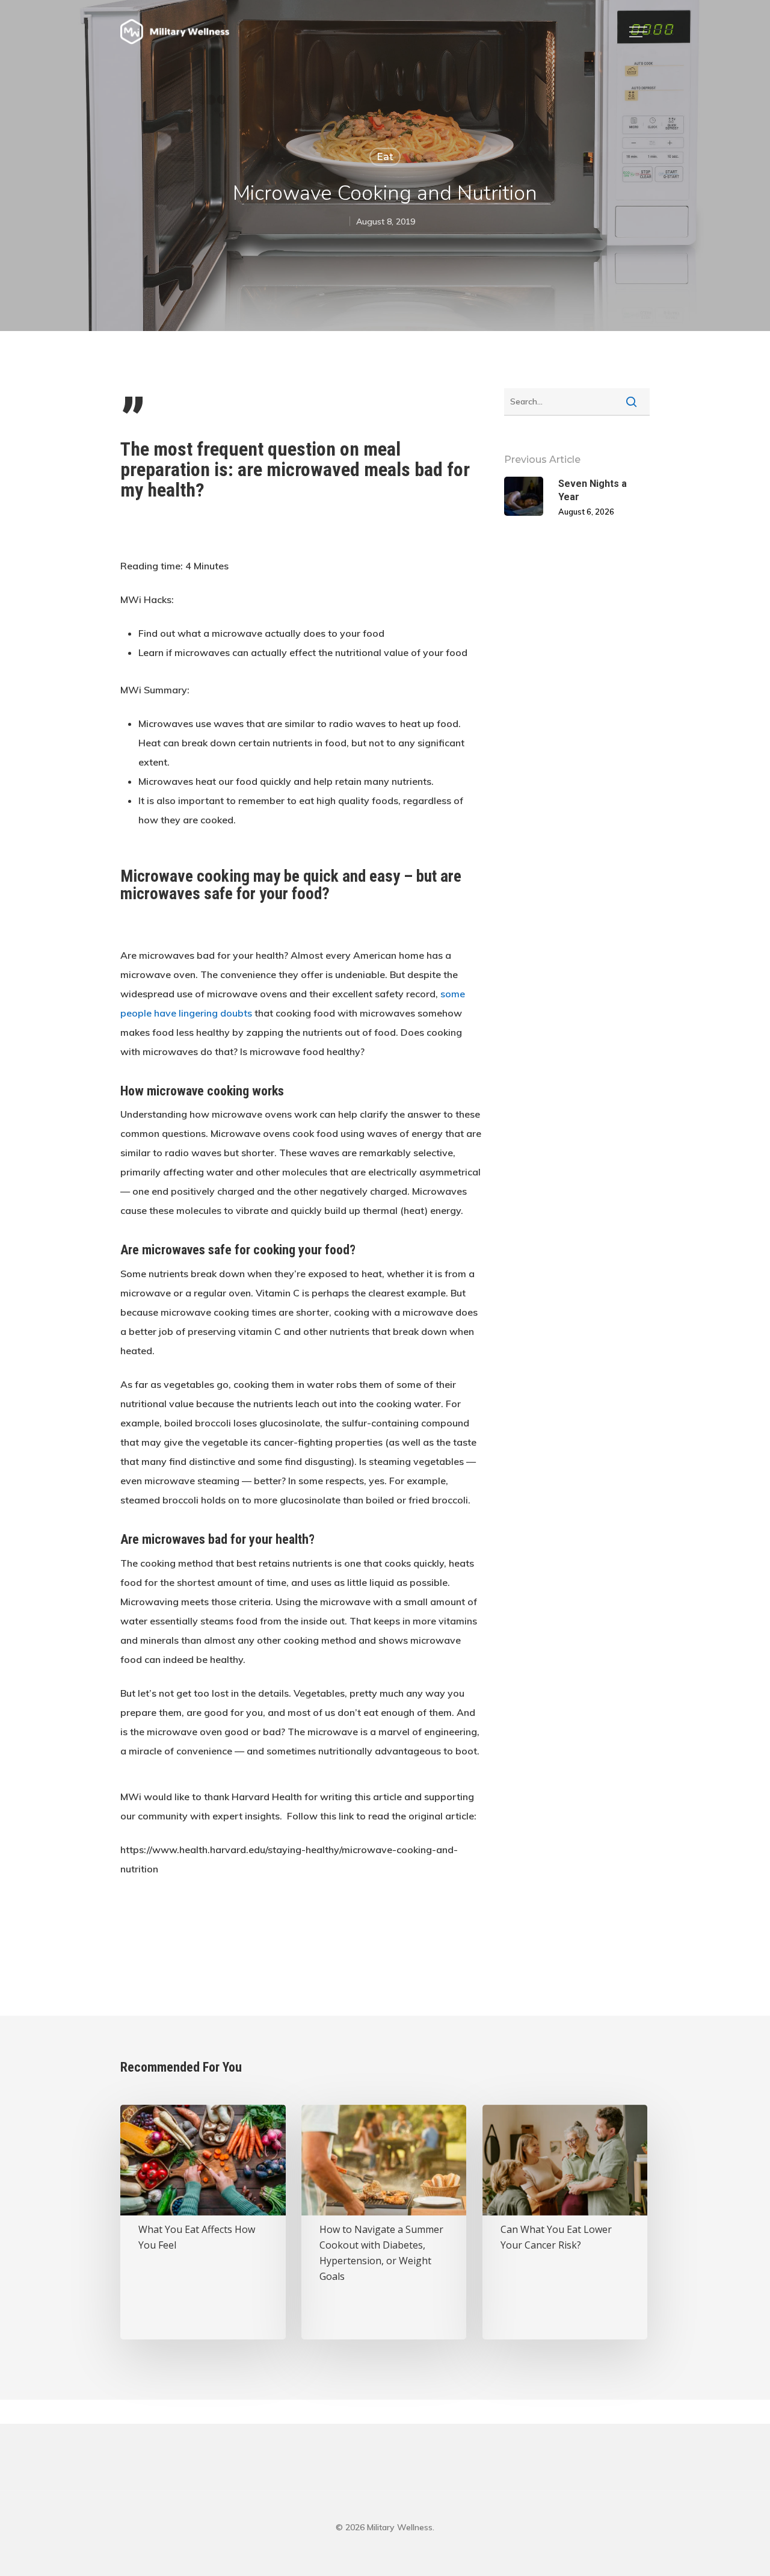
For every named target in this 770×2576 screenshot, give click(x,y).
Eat (385, 157)
